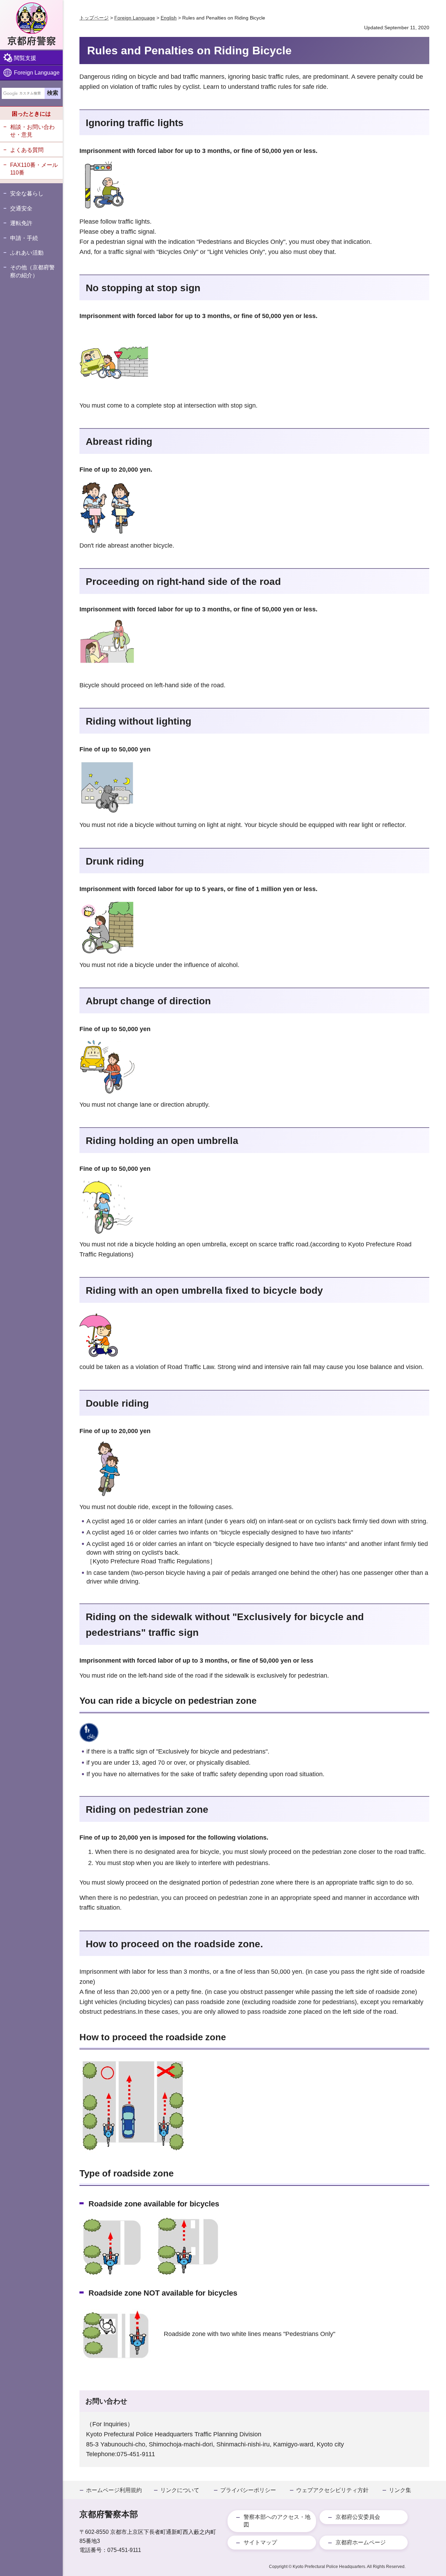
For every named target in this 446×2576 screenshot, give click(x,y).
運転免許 (21, 223)
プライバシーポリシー (248, 2490)
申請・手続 (24, 238)
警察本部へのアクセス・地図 (277, 2521)
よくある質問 (27, 150)
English (169, 18)
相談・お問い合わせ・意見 (32, 131)
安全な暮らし (27, 194)
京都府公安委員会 (358, 2517)
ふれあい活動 (27, 253)
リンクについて (180, 2490)
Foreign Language (37, 73)
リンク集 (400, 2490)
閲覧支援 (25, 58)
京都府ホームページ (361, 2542)
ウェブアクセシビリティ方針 (332, 2490)
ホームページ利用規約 (114, 2490)
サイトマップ (260, 2542)
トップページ (94, 18)
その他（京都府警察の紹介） (32, 271)
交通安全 (21, 208)
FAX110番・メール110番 (34, 169)
